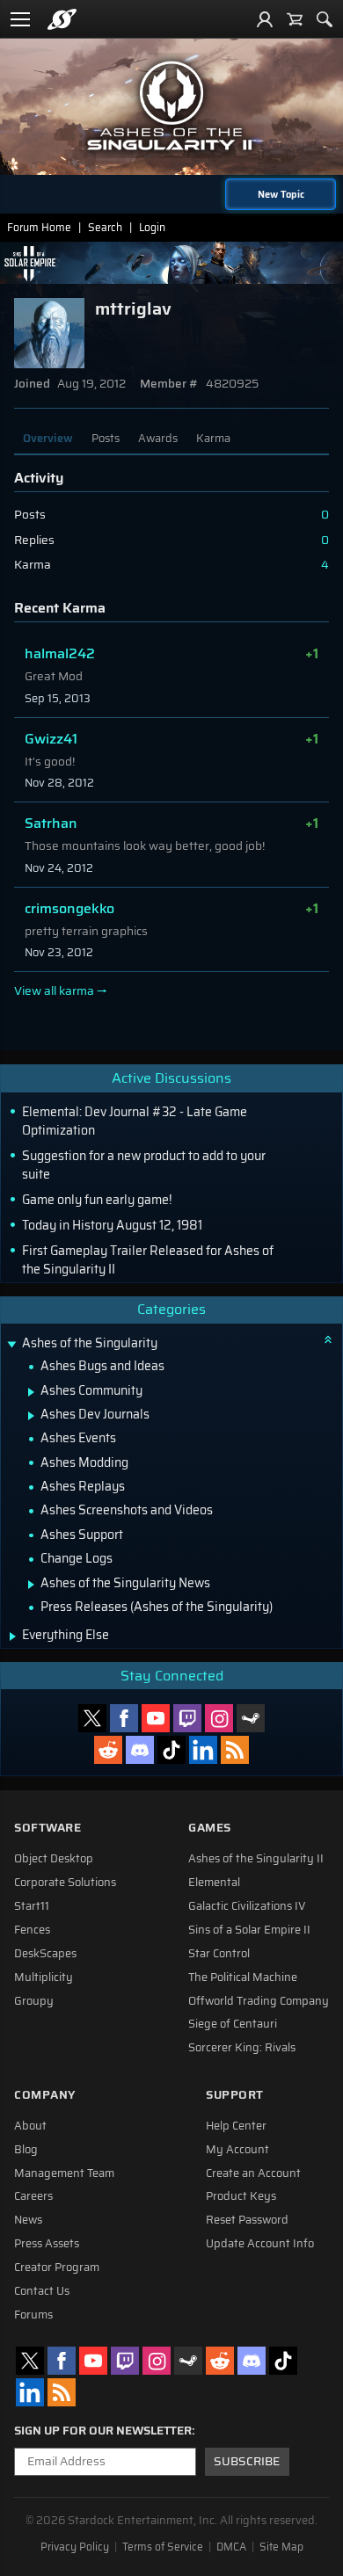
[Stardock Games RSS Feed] (235, 1750)
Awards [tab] (158, 438)
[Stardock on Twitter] (92, 1718)
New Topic (281, 194)
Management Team (64, 2173)
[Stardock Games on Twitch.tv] (187, 1718)
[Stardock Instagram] (219, 1718)
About (30, 2126)
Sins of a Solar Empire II (249, 1930)
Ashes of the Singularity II (256, 1859)
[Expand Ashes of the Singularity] (11, 1345)
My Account (237, 2150)
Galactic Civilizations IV (247, 1906)
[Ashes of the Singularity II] (171, 105)
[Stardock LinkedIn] (203, 1750)
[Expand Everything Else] (13, 1636)
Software (47, 1828)
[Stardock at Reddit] (108, 1750)
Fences (32, 1930)
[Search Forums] (325, 19)
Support (235, 2095)
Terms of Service (163, 2547)
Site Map (281, 2547)
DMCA (231, 2547)
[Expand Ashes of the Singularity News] (31, 1585)
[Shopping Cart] (295, 19)
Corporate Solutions (65, 1883)
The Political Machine (243, 1977)
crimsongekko (69, 908)
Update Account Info (260, 2244)
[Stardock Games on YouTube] (156, 1718)
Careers (33, 2196)
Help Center (236, 2126)
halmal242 (60, 653)
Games (210, 1828)
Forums (33, 2315)
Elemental (214, 1883)
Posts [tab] (106, 438)
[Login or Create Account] (265, 19)
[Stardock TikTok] (171, 1750)
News (28, 2220)
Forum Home (39, 227)
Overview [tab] (48, 438)
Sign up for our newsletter (103, 2431)
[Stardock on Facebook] (124, 1718)
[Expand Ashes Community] (31, 1392)
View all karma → (61, 991)
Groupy (34, 2001)
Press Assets (47, 2244)
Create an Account (253, 2173)
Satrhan (51, 823)
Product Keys (241, 2196)
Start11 (32, 1906)
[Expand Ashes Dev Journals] (31, 1416)
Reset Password (247, 2220)
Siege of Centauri (233, 2024)
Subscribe (247, 2461)
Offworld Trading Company (259, 2001)
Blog (26, 2150)
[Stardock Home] (62, 19)
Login (152, 227)
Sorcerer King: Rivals (242, 2048)
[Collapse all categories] (328, 1339)
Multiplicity (44, 1977)
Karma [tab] (213, 438)
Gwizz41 (51, 739)
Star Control (219, 1954)
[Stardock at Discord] (140, 1750)
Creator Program (57, 2268)
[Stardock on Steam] (251, 1718)
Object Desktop (54, 1859)
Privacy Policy (75, 2547)
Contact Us (42, 2291)
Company (45, 2095)
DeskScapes (45, 1954)
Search (105, 227)
